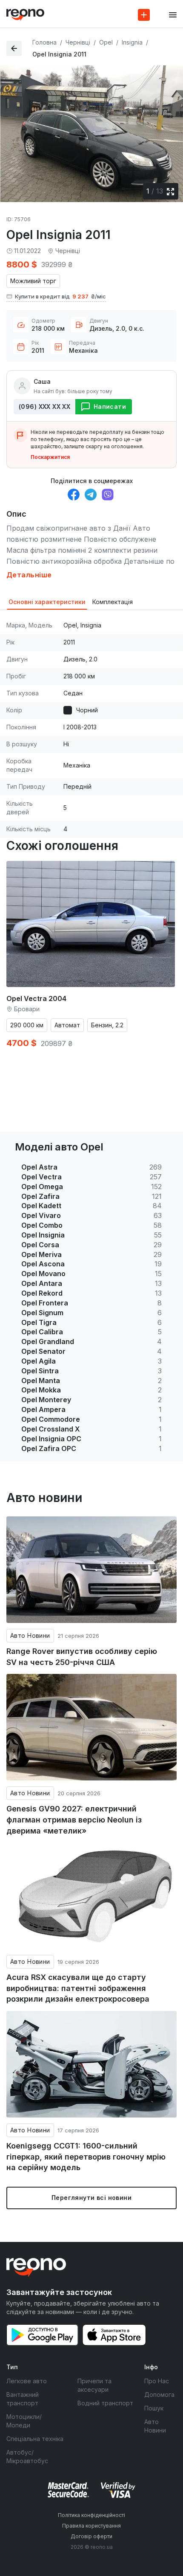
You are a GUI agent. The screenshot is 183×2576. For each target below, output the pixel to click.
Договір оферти (91, 2536)
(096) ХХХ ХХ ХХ (44, 406)
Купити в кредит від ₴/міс (60, 296)
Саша (42, 381)
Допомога (159, 2395)
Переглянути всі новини (91, 2198)
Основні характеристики (47, 602)
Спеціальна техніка (35, 2439)
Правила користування (91, 2526)
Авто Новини (30, 1635)
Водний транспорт (105, 2403)
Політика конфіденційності (91, 2515)
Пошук (154, 2408)
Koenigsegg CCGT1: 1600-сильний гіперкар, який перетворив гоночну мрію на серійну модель (86, 2157)
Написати (110, 406)
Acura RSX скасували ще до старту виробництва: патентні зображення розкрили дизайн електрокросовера (78, 1988)
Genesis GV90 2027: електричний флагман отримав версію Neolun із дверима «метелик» (74, 1820)
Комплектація (113, 602)
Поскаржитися (50, 457)
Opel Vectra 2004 (36, 998)
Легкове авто (27, 2381)
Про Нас (157, 2381)
